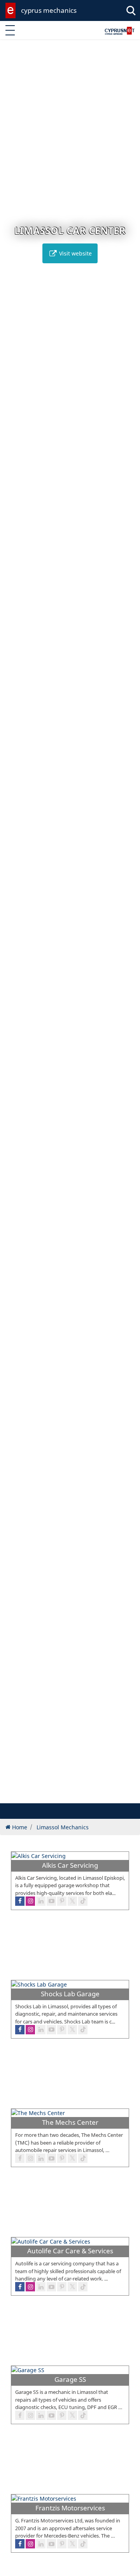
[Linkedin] (41, 2544)
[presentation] (13, 926)
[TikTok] (83, 2544)
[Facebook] (20, 2544)
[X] (72, 2544)
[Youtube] (51, 2544)
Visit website (75, 253)
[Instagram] (30, 2544)
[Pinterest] (62, 2544)
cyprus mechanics (49, 10)
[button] (54, 1796)
